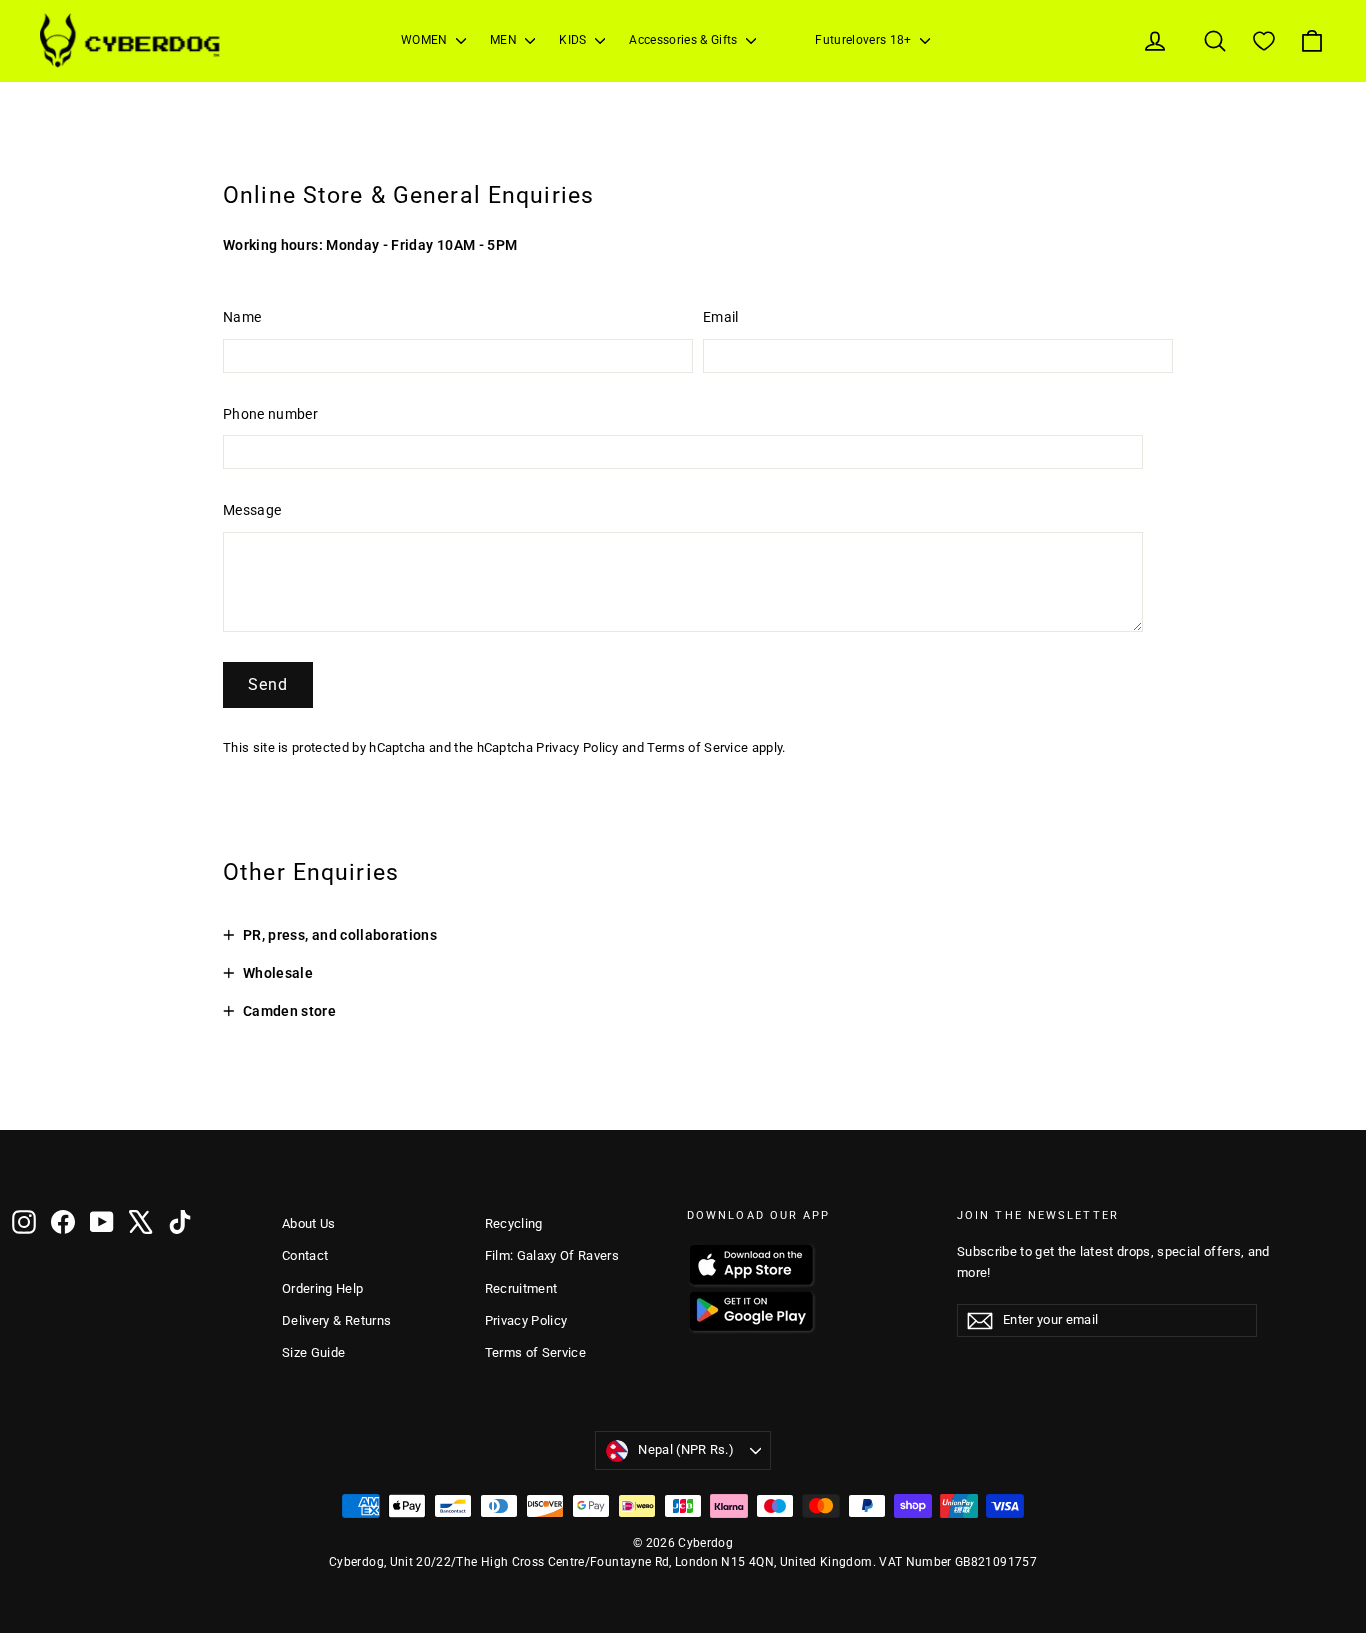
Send (267, 684)
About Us (309, 1223)
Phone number (270, 414)
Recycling (514, 1223)
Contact (305, 1255)
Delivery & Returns (336, 1320)
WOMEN (426, 40)
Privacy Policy (577, 747)
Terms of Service (697, 747)
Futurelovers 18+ (865, 40)
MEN (505, 40)
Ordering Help (323, 1288)
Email (721, 317)
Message (252, 510)
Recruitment (521, 1288)
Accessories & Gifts (685, 40)
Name (242, 317)
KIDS (574, 40)
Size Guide (314, 1352)
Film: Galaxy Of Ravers (552, 1255)
